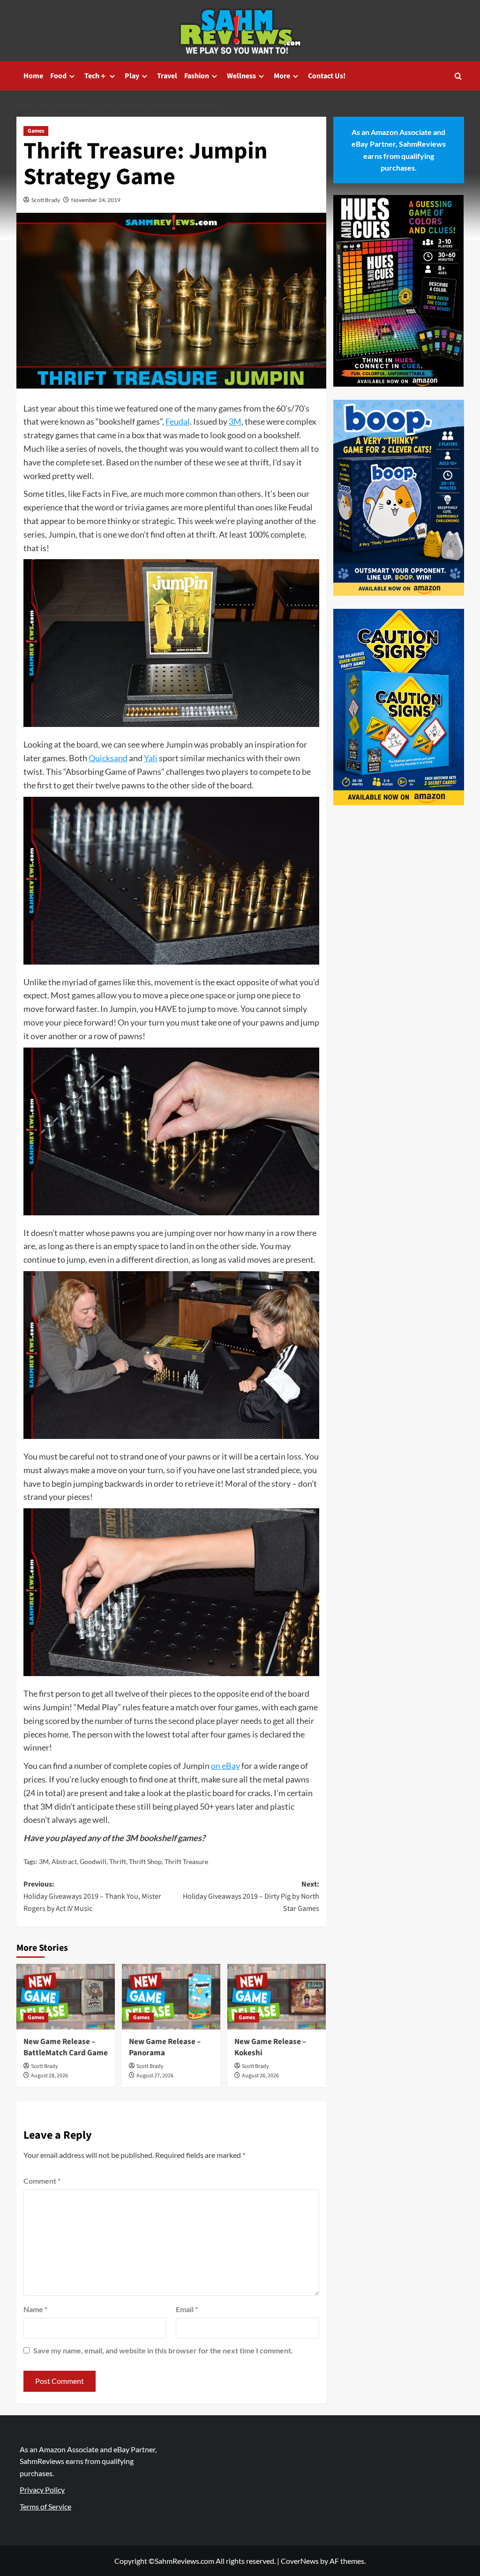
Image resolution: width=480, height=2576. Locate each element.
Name (35, 2309)
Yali (151, 758)
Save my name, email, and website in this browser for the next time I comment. (163, 2350)
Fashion (197, 76)
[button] (458, 76)
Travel (167, 76)
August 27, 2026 (155, 2076)
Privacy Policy (42, 2490)
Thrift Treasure (186, 1861)
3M (235, 421)
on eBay (225, 1766)
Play (132, 76)
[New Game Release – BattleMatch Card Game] (66, 1997)
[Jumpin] (171, 645)
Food (58, 76)
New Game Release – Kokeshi (270, 2047)
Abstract (64, 1861)
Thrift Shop (145, 1861)
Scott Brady (46, 200)
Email (187, 2309)
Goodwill (93, 1861)
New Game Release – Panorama (165, 2047)
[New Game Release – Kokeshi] (277, 1997)
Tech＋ (96, 76)
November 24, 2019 (96, 200)
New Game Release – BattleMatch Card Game (66, 2047)
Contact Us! (327, 76)
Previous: (92, 1896)
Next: (251, 1896)
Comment (42, 2181)
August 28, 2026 (49, 2076)
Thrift (118, 1861)
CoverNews (300, 2561)
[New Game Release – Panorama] (171, 1997)
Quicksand (108, 758)
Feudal (178, 421)
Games (36, 131)
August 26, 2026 (260, 2076)
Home (33, 76)
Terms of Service (45, 2506)
